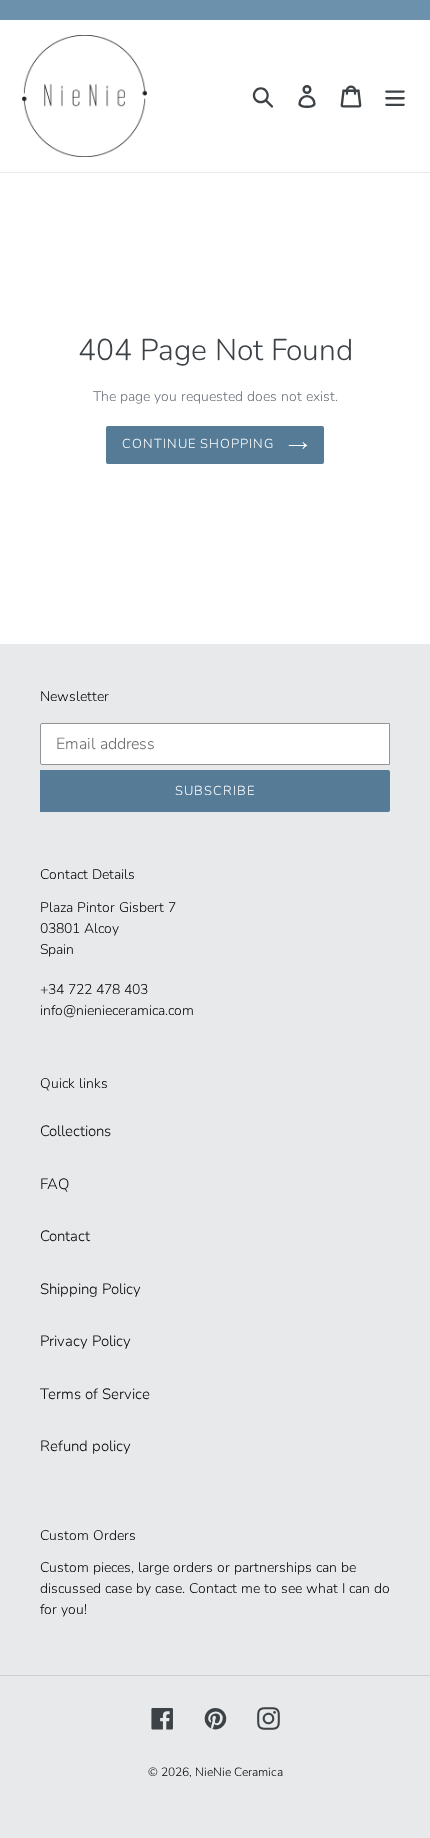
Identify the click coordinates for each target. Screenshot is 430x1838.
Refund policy (85, 1446)
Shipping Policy (90, 1289)
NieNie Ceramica (239, 1772)
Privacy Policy (85, 1341)
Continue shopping (200, 444)
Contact (65, 1236)
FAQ (54, 1184)
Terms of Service (95, 1394)
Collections (75, 1131)
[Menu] (395, 96)
